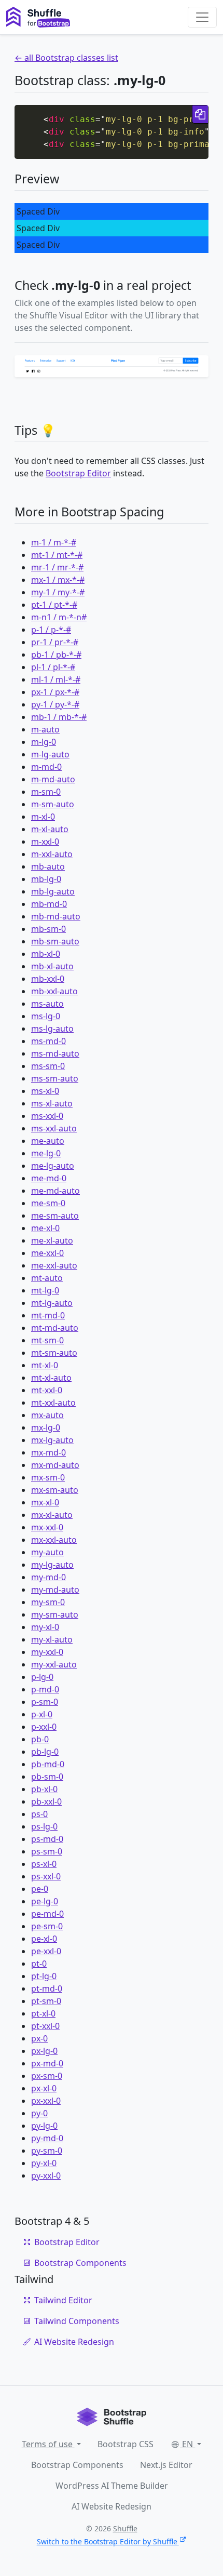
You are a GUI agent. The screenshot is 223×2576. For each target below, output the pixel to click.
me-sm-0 (48, 1203)
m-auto (45, 729)
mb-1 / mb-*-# (59, 717)
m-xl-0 (43, 817)
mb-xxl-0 (48, 979)
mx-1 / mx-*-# (58, 580)
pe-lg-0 (45, 1901)
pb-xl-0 (44, 1789)
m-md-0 (46, 767)
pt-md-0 (47, 1988)
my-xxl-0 (47, 1652)
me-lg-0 (46, 1153)
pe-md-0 (47, 1914)
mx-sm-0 (48, 1477)
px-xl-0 (44, 2088)
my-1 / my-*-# (58, 592)
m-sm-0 (46, 792)
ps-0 (39, 1814)
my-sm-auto (55, 1614)
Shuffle (125, 2528)
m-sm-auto (53, 804)
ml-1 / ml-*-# (56, 679)
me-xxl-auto (54, 1265)
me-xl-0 (45, 1228)
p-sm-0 (45, 1702)
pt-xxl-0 (45, 2026)
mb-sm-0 (48, 929)
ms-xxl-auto (54, 1128)
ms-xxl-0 (47, 1116)
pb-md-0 (48, 1764)
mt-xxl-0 (47, 1390)
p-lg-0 (42, 1677)
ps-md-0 (47, 1839)
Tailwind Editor (63, 2300)
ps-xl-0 (44, 1864)
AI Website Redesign (74, 2342)
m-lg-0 (44, 742)
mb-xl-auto (52, 966)
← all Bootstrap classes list (66, 58)
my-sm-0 (48, 1602)
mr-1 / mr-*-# (57, 567)
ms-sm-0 (48, 1066)
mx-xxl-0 (47, 1527)
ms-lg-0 (46, 1016)
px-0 (39, 2038)
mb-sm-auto (55, 941)
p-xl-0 (42, 1714)
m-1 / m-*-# (54, 542)
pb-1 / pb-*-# (56, 655)
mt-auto (47, 1278)
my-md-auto (55, 1590)
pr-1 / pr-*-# (55, 642)
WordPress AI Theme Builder (112, 2486)
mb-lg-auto (53, 891)
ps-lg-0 (44, 1826)
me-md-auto (55, 1191)
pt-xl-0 (43, 2013)
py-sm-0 (47, 2151)
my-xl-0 (45, 1627)
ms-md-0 (48, 1041)
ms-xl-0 (45, 1091)
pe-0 (40, 1889)
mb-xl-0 (46, 954)
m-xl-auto (50, 829)
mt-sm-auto (54, 1353)
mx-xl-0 (45, 1502)
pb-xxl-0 (46, 1801)
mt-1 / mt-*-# (57, 555)
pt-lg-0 (44, 1976)
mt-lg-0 (45, 1290)
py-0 (39, 2113)
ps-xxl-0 (46, 1876)
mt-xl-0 (45, 1365)
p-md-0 (45, 1689)
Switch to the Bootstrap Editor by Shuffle (107, 2541)
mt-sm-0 (47, 1340)
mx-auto (47, 1415)
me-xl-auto (52, 1240)
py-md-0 (47, 2138)
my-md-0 (48, 1577)
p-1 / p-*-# (51, 630)
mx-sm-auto (55, 1490)
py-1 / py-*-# (55, 704)
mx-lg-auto (52, 1440)
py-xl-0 (44, 2163)
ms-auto (47, 1004)
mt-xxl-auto (53, 1403)
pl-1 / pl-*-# (53, 667)
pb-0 (40, 1739)
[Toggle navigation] (202, 17)
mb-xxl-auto (54, 991)
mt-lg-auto (52, 1303)
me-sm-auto (55, 1216)
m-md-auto (53, 779)
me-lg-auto (53, 1166)
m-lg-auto (50, 754)
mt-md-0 (48, 1315)
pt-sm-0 (46, 2001)
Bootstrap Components (80, 2263)
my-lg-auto (52, 1565)
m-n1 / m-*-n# (59, 617)
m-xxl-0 (45, 842)
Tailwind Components (77, 2321)
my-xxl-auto (54, 1664)
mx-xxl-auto (54, 1540)
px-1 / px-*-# (55, 692)
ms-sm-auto (55, 1078)
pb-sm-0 (47, 1777)
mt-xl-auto (51, 1378)
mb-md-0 (49, 904)
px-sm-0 (47, 2076)
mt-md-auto (55, 1328)
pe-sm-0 (47, 1926)
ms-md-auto (55, 1053)
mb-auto (48, 866)
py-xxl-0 (46, 2175)
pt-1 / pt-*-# (54, 605)
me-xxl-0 (47, 1253)
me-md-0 (49, 1178)
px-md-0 (47, 2063)
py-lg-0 (44, 2126)
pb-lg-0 (45, 1752)
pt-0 (39, 1964)
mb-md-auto (56, 916)
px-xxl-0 (46, 2101)
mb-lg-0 (46, 879)
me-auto (48, 1141)
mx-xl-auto (52, 1515)
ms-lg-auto (52, 1029)
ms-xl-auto (52, 1103)
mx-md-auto (55, 1465)
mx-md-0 (48, 1452)
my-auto (47, 1552)
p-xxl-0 (44, 1727)
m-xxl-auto (52, 854)
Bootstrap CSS (126, 2444)
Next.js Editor (166, 2465)
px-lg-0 (44, 2051)
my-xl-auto (52, 1639)
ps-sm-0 (47, 1851)
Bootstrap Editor (78, 473)
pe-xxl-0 (46, 1951)
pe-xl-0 (44, 1939)
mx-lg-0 (46, 1427)
